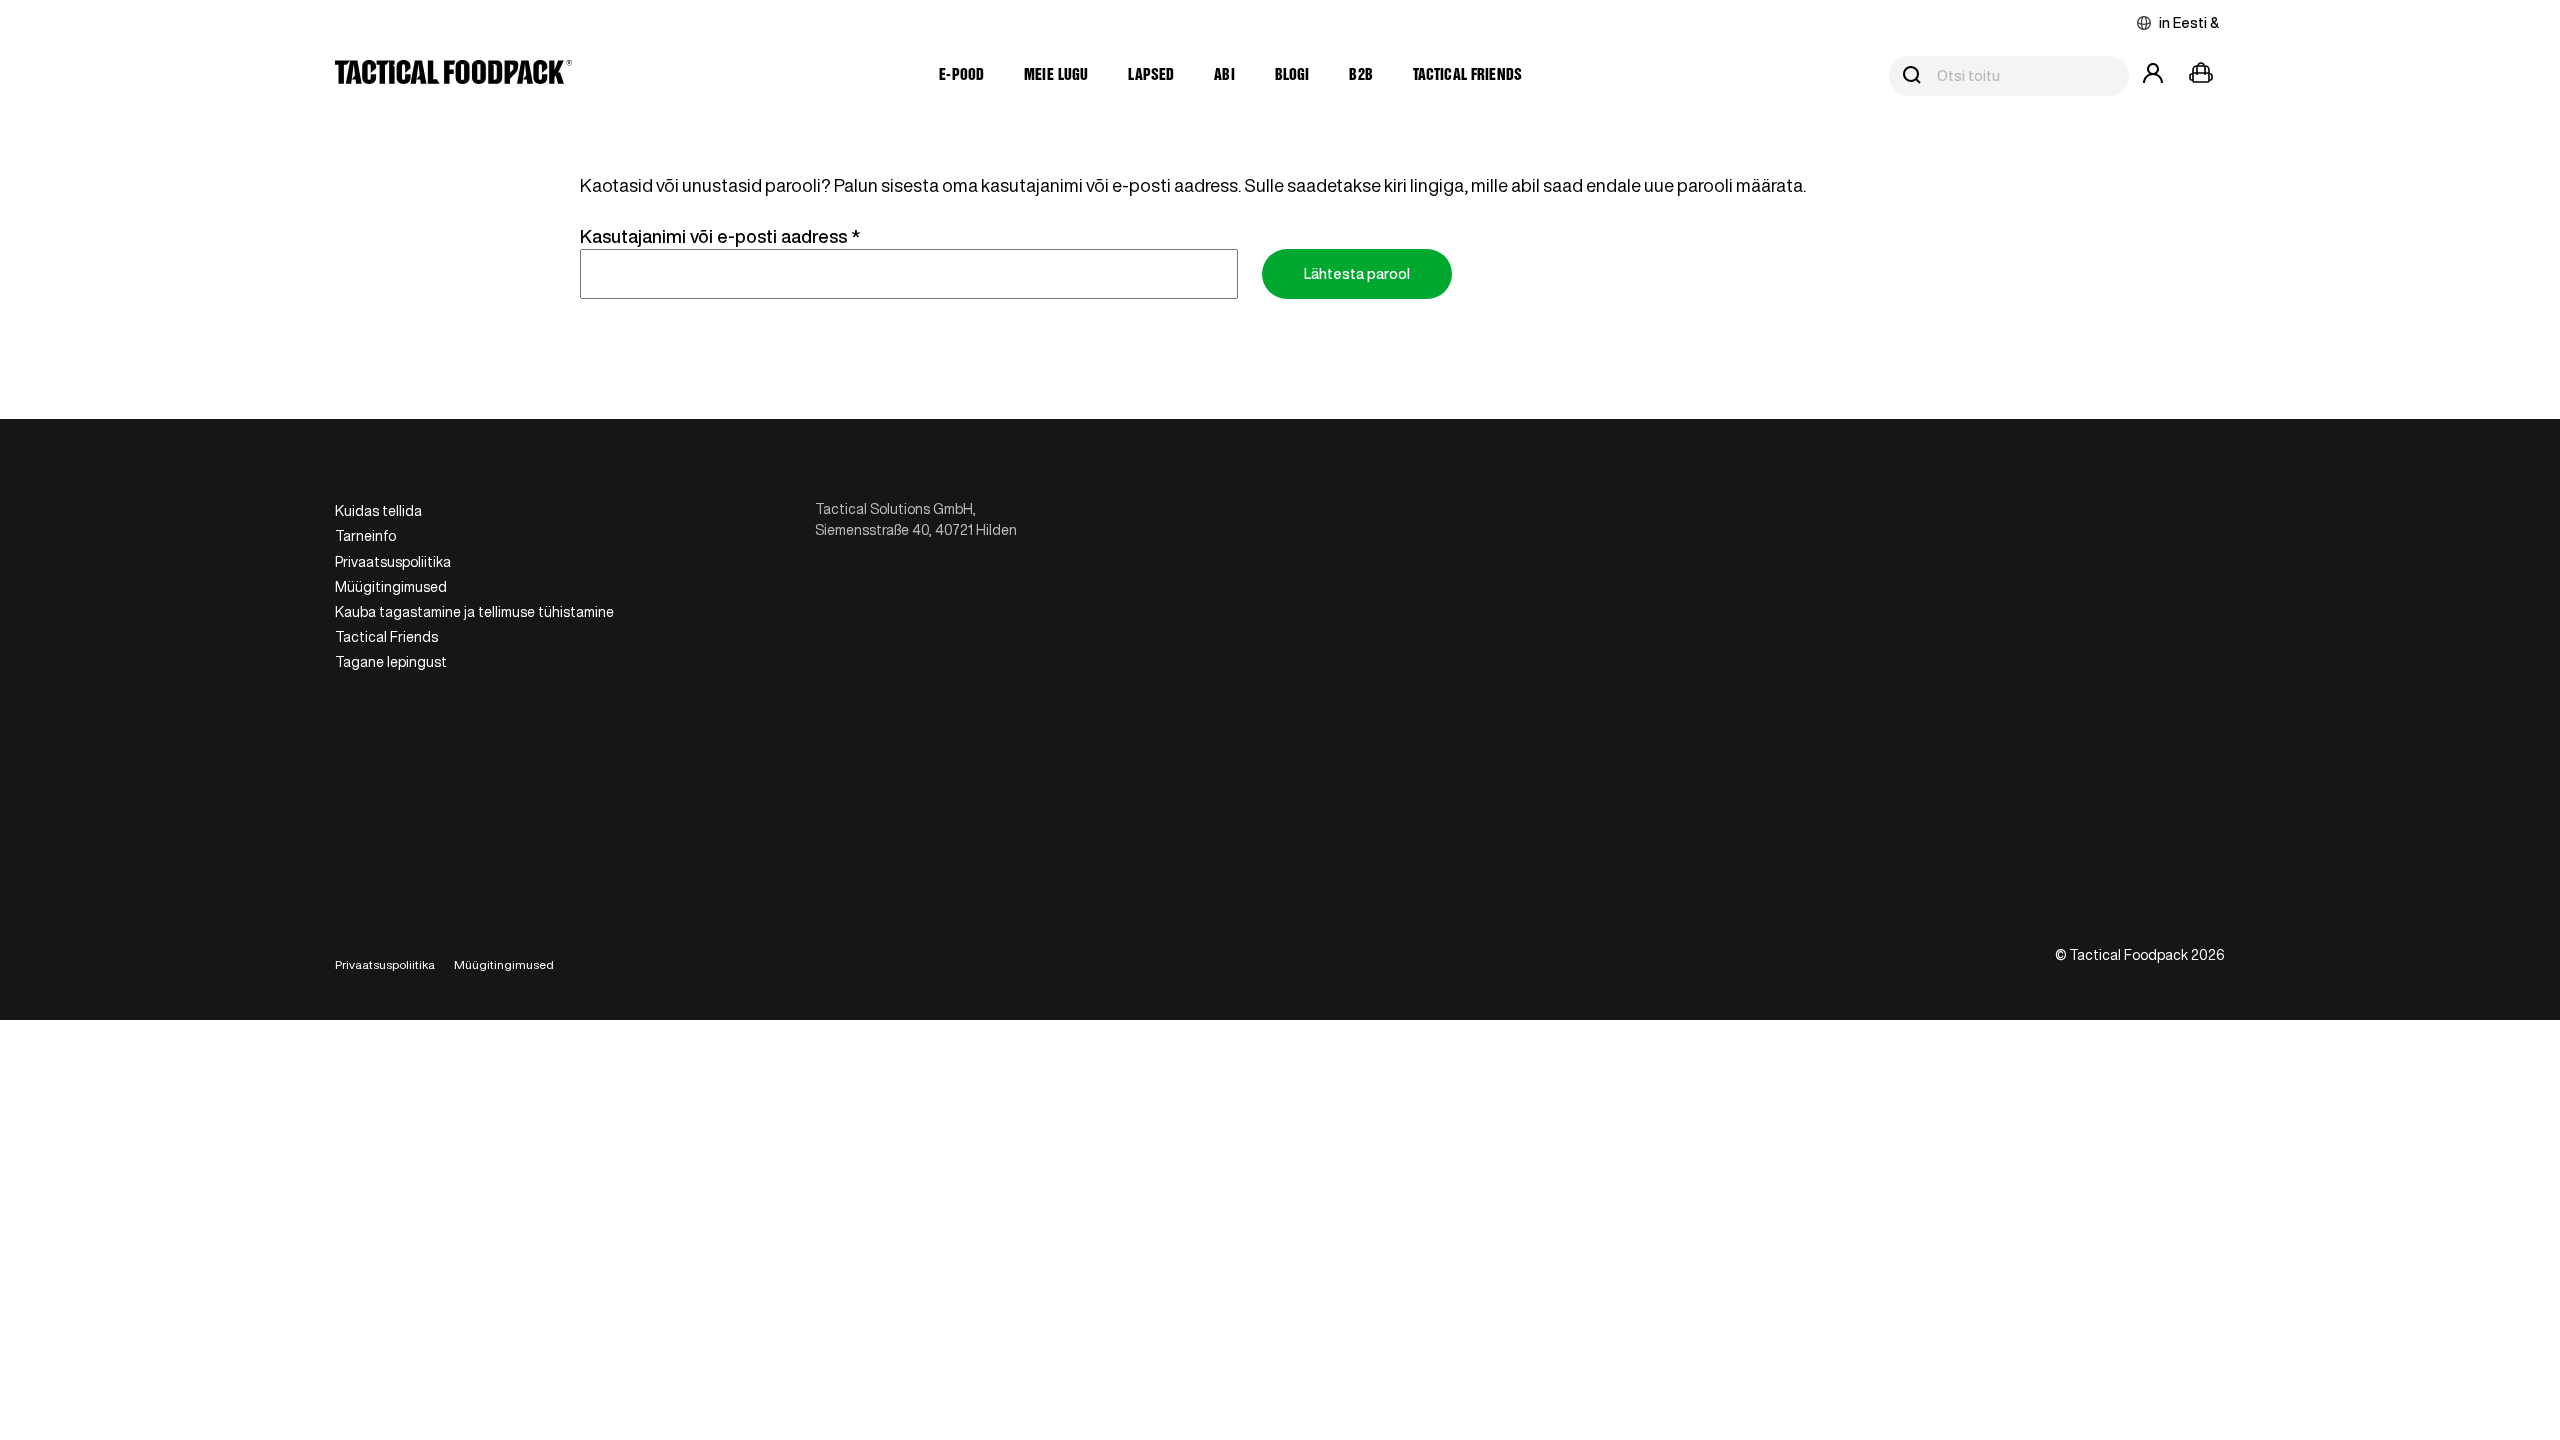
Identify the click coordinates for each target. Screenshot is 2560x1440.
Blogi (1292, 75)
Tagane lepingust (391, 662)
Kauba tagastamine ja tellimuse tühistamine (474, 612)
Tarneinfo (365, 536)
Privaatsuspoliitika (393, 562)
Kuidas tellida (378, 511)
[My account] (2153, 76)
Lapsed (1151, 75)
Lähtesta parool (1357, 274)
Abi (1224, 75)
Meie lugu (1056, 75)
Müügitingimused (391, 587)
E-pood (961, 75)
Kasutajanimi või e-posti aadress (750, 235)
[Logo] (453, 76)
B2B (1360, 75)
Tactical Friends (1467, 75)
